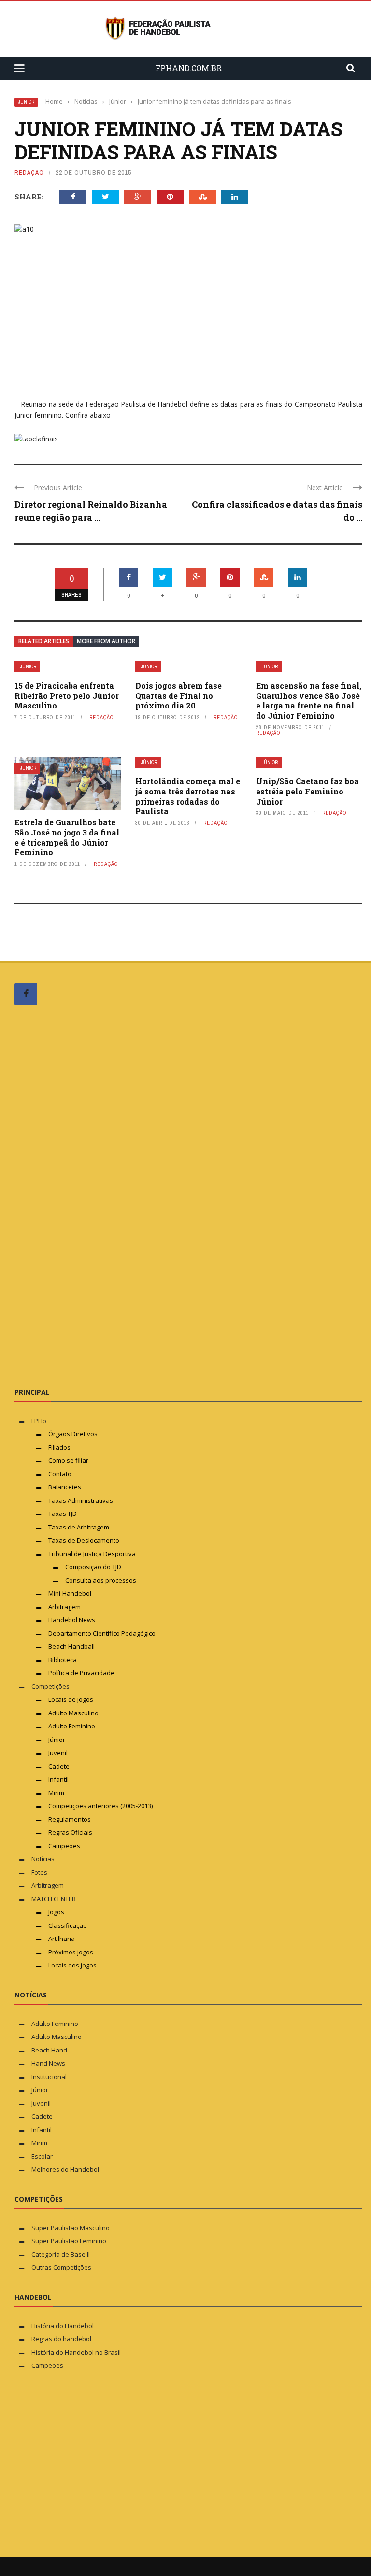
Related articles (44, 641)
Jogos (56, 1912)
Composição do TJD (93, 1567)
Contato (60, 1474)
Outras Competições (61, 2267)
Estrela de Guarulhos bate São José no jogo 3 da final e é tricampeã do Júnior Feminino (67, 837)
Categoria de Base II (61, 2254)
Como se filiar (68, 1460)
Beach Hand (49, 2050)
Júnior (26, 102)
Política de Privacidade (81, 1673)
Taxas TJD (63, 1514)
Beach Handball (71, 1646)
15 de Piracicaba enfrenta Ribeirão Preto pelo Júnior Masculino (67, 696)
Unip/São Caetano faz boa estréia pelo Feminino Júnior (307, 791)
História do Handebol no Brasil (76, 2352)
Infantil (58, 1779)
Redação (29, 173)
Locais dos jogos (72, 1965)
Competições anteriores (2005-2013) (100, 1806)
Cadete (59, 1766)
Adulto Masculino (73, 1713)
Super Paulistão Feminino (69, 2241)
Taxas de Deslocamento (84, 1540)
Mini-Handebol (70, 1593)
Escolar (42, 2156)
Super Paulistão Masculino (71, 2228)
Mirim (56, 1793)
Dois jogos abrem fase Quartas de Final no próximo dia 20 (178, 696)
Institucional (49, 2077)
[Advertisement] (87, 1196)
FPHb (39, 1421)
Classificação (68, 1925)
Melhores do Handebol (65, 2169)
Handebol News (72, 1620)
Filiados (59, 1447)
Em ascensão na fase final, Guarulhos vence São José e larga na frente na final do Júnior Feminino (309, 701)
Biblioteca (63, 1660)
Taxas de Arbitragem (79, 1527)
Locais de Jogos (71, 1699)
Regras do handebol (61, 2339)
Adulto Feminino (72, 1726)
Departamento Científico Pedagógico (102, 1633)
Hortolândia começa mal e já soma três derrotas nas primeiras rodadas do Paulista (188, 796)
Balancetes (65, 1487)
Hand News (48, 2063)
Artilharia (62, 1939)
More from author (106, 641)
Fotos (39, 1872)
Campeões (64, 1846)
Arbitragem (64, 1607)
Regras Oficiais (70, 1832)
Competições (50, 1686)
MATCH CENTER (54, 1899)
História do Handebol (63, 2326)
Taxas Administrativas (81, 1500)
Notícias (43, 1859)
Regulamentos (70, 1819)
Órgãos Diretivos (73, 1434)
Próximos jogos (71, 1952)
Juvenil (58, 1753)
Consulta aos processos (101, 1580)
